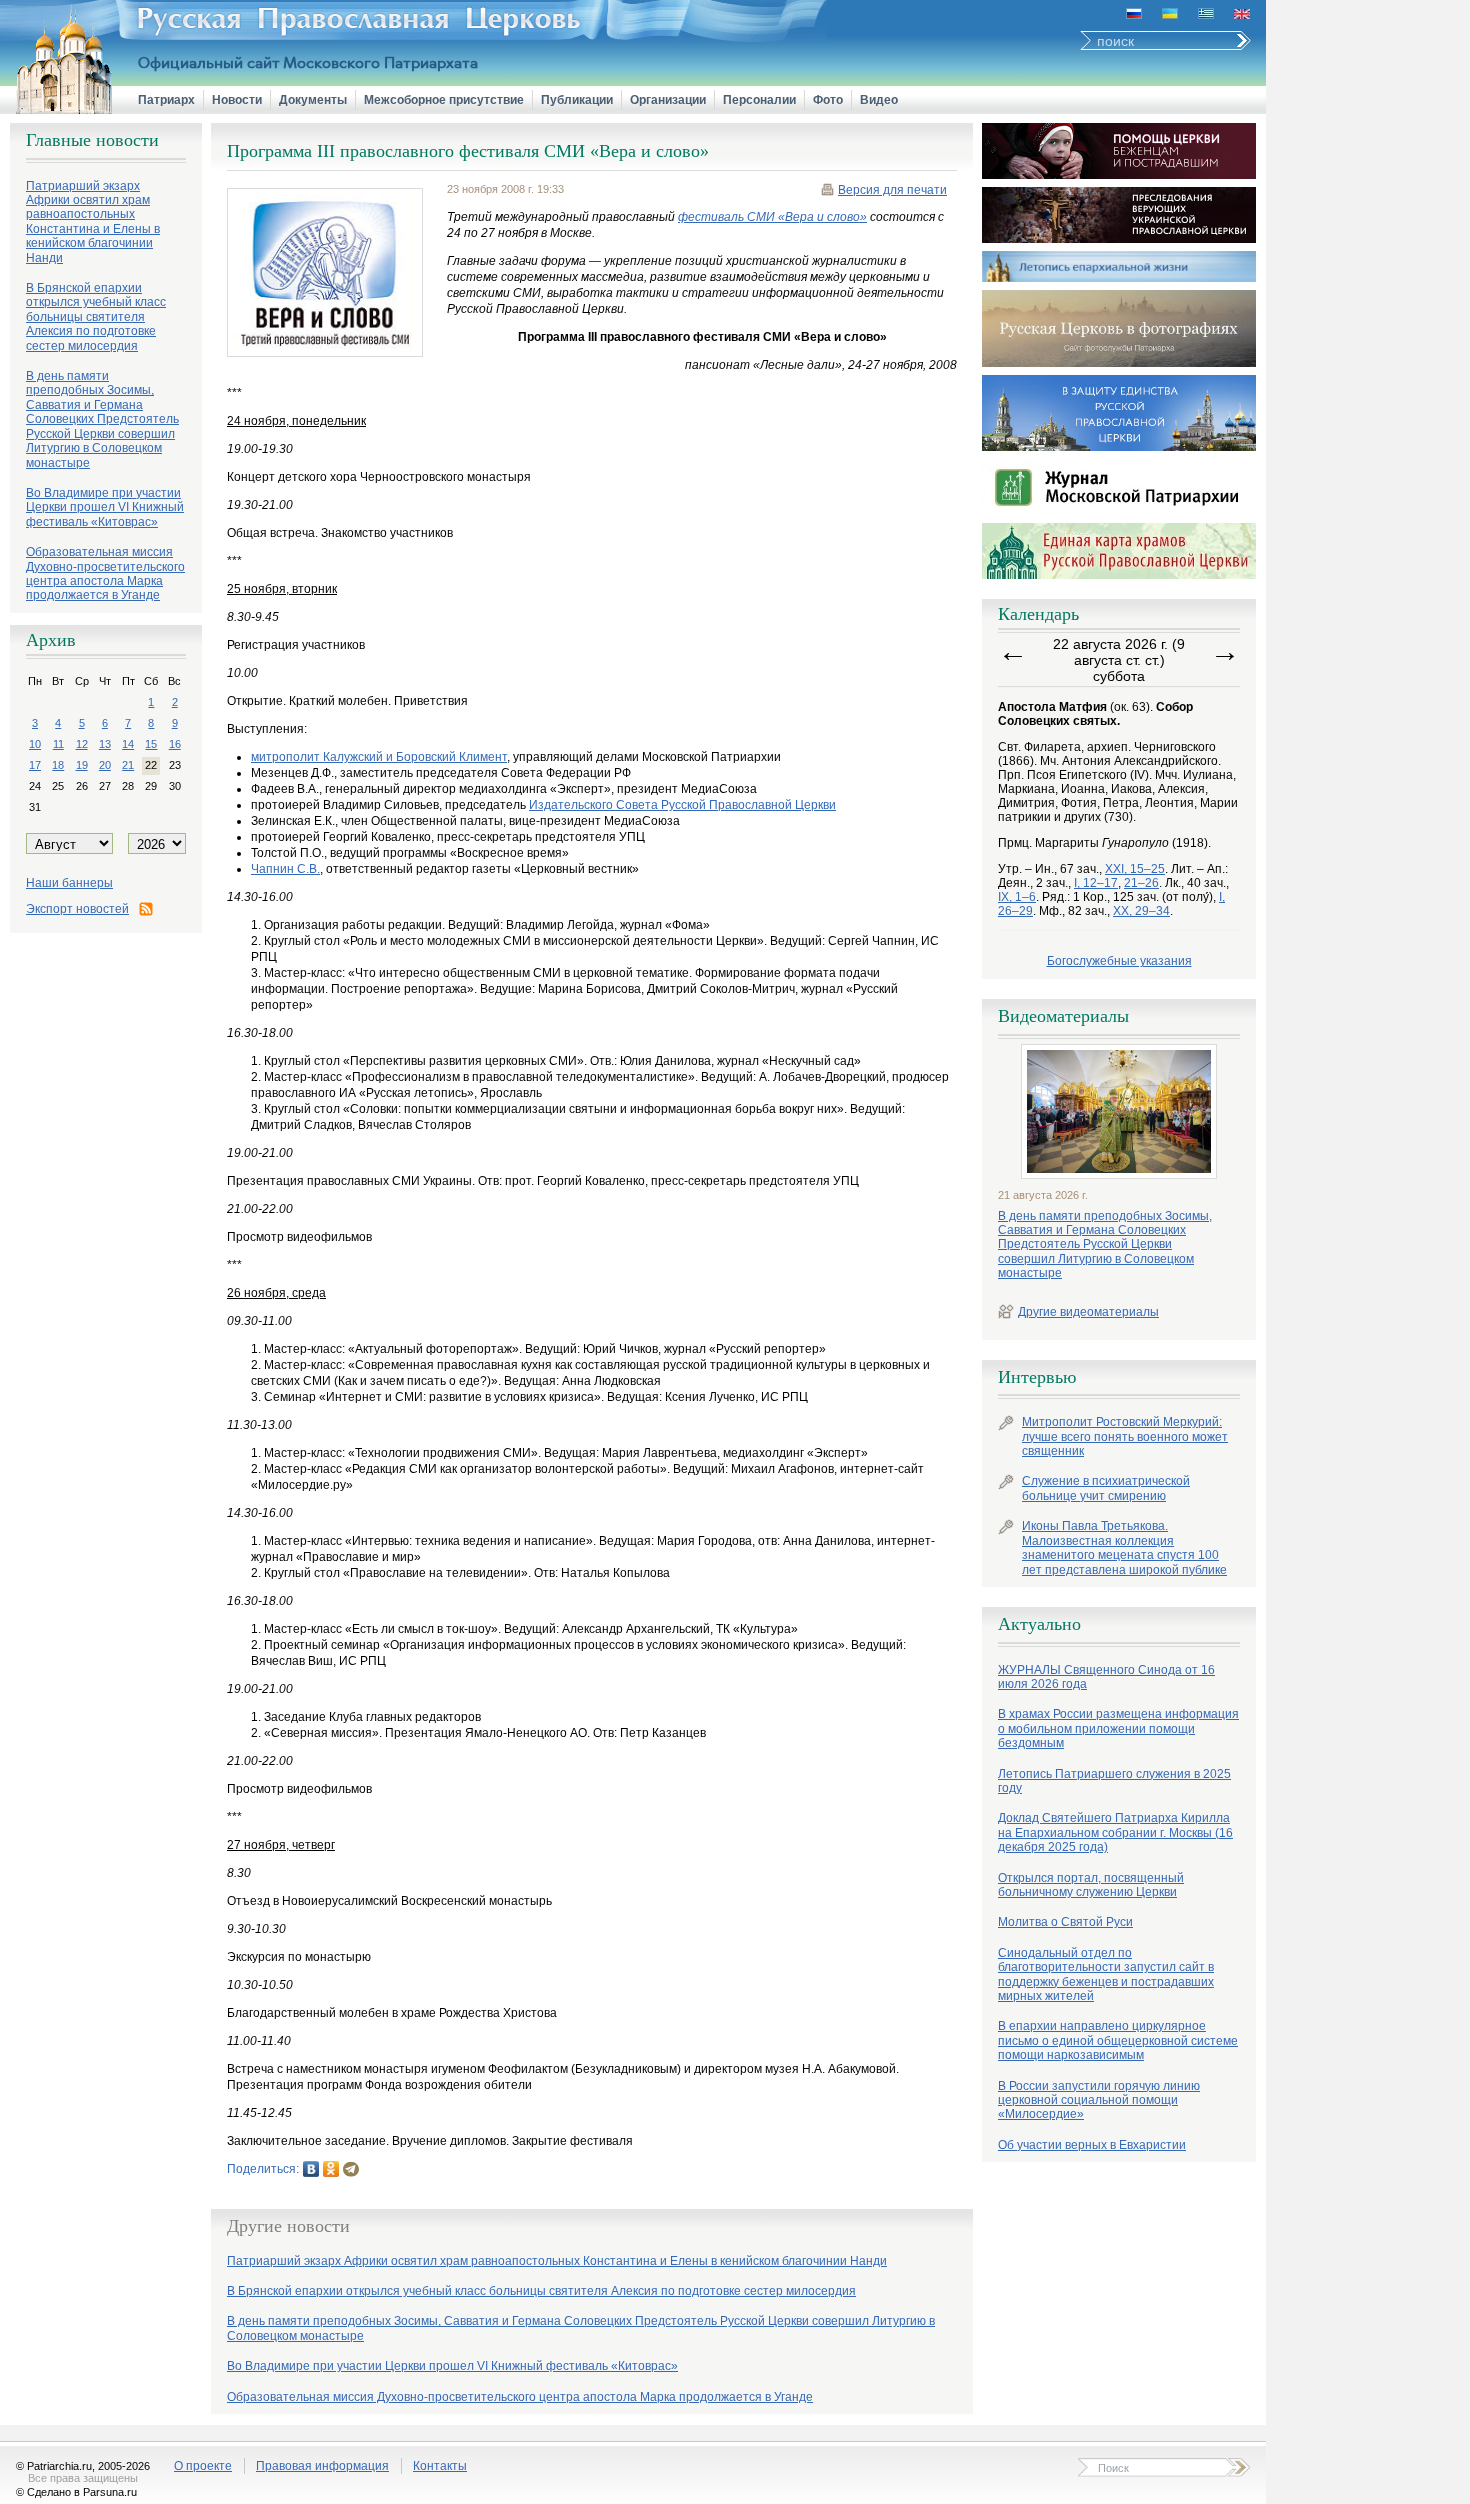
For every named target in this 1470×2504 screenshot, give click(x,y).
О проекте (203, 2466)
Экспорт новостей (77, 909)
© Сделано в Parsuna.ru (76, 2492)
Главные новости (92, 140)
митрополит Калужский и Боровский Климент (379, 757)
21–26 (1141, 883)
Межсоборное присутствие (444, 100)
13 (105, 744)
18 (58, 765)
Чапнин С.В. (285, 869)
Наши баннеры (69, 883)
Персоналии (759, 100)
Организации (668, 100)
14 (128, 744)
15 (151, 744)
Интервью (1037, 1377)
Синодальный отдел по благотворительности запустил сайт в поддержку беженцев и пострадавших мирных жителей (1106, 1974)
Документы (313, 100)
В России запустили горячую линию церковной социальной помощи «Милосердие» (1099, 2100)
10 (35, 744)
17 (35, 765)
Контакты (440, 2466)
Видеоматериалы (1063, 1016)
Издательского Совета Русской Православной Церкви (682, 805)
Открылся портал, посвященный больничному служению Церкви (1091, 1885)
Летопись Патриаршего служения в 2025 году (1114, 1781)
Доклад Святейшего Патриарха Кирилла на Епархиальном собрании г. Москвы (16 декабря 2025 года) (1115, 1832)
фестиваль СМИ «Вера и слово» (772, 217)
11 (58, 744)
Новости (237, 100)
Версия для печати (892, 190)
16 (175, 744)
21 (128, 765)
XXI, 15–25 (1135, 869)
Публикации (577, 100)
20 (105, 765)
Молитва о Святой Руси (1065, 1922)
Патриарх (166, 100)
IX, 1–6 (1017, 897)
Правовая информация (322, 2466)
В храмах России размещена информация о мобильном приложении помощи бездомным (1118, 1728)
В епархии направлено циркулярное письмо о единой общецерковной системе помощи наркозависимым (1118, 2040)
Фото (828, 100)
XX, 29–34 (1141, 911)
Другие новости (288, 2226)
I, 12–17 (1096, 883)
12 (82, 744)
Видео (879, 100)
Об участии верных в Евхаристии (1092, 2145)
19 (82, 765)
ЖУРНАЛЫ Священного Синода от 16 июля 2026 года (1106, 1677)
